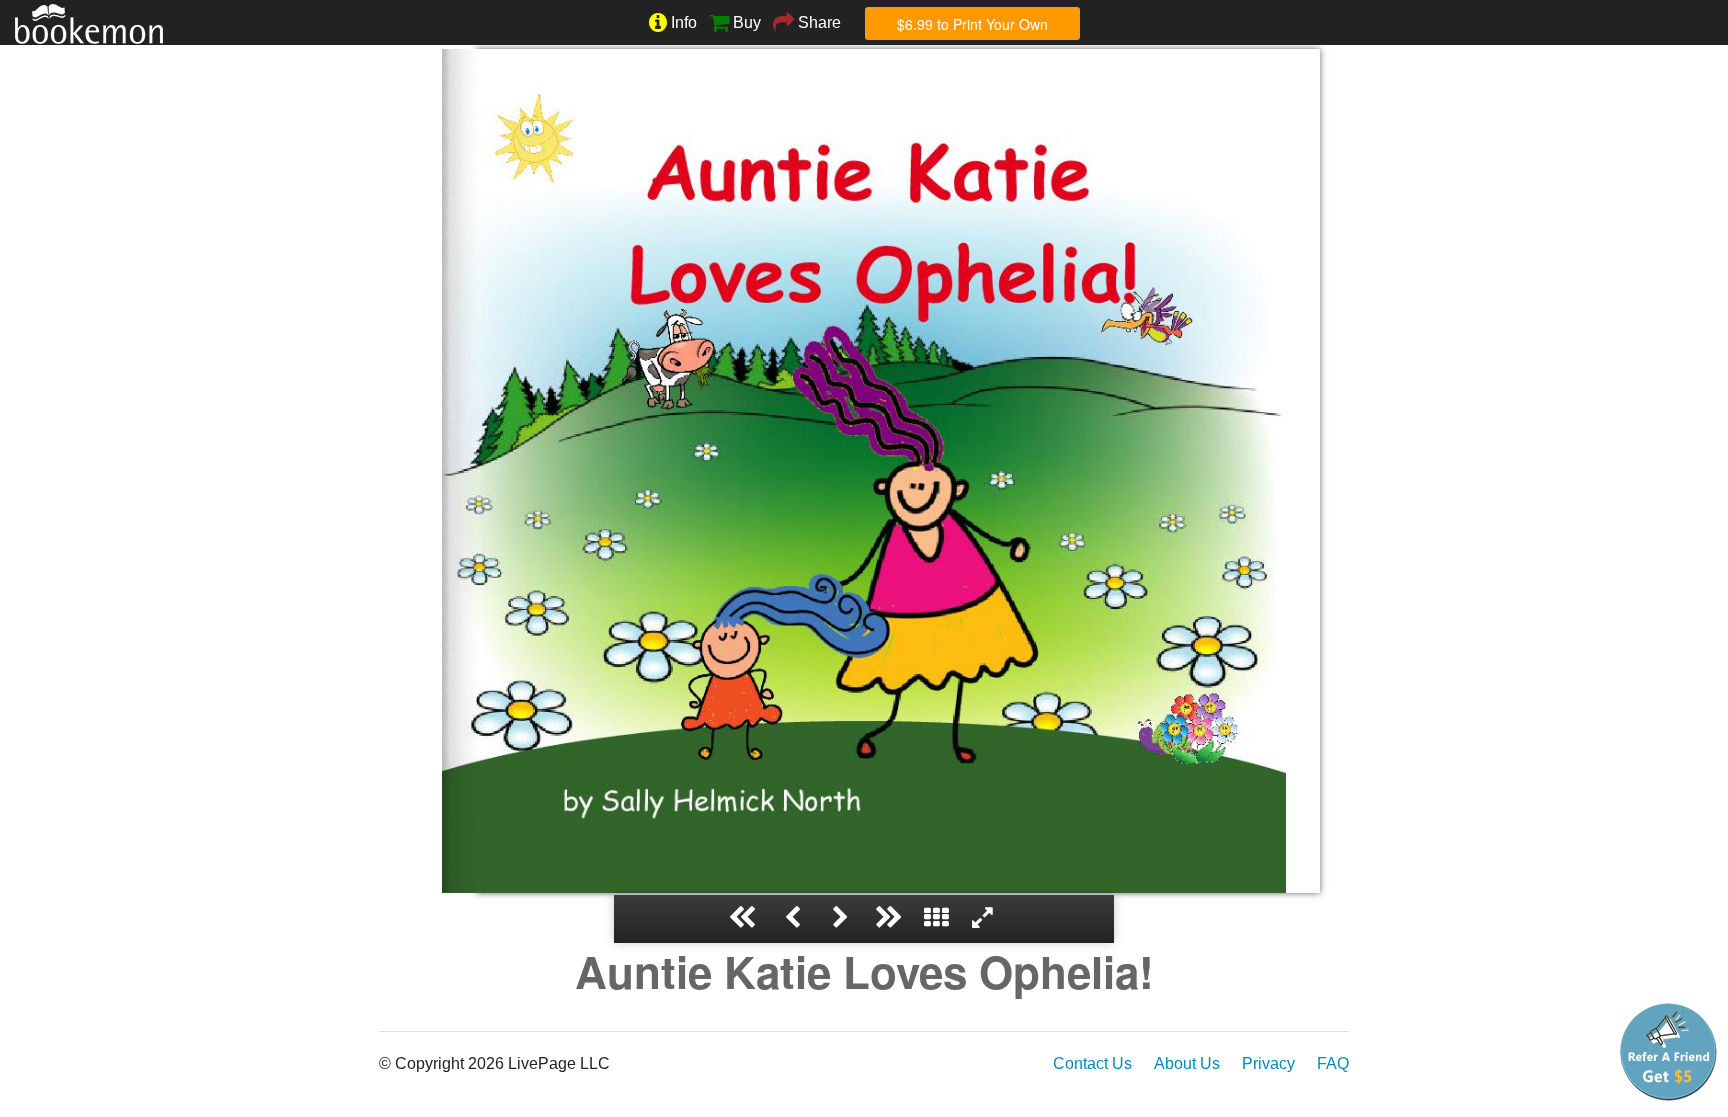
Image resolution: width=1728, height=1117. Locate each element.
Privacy (1268, 1063)
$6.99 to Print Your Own (972, 24)
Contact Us (1092, 1063)
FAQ (1333, 1063)
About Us (1187, 1063)
